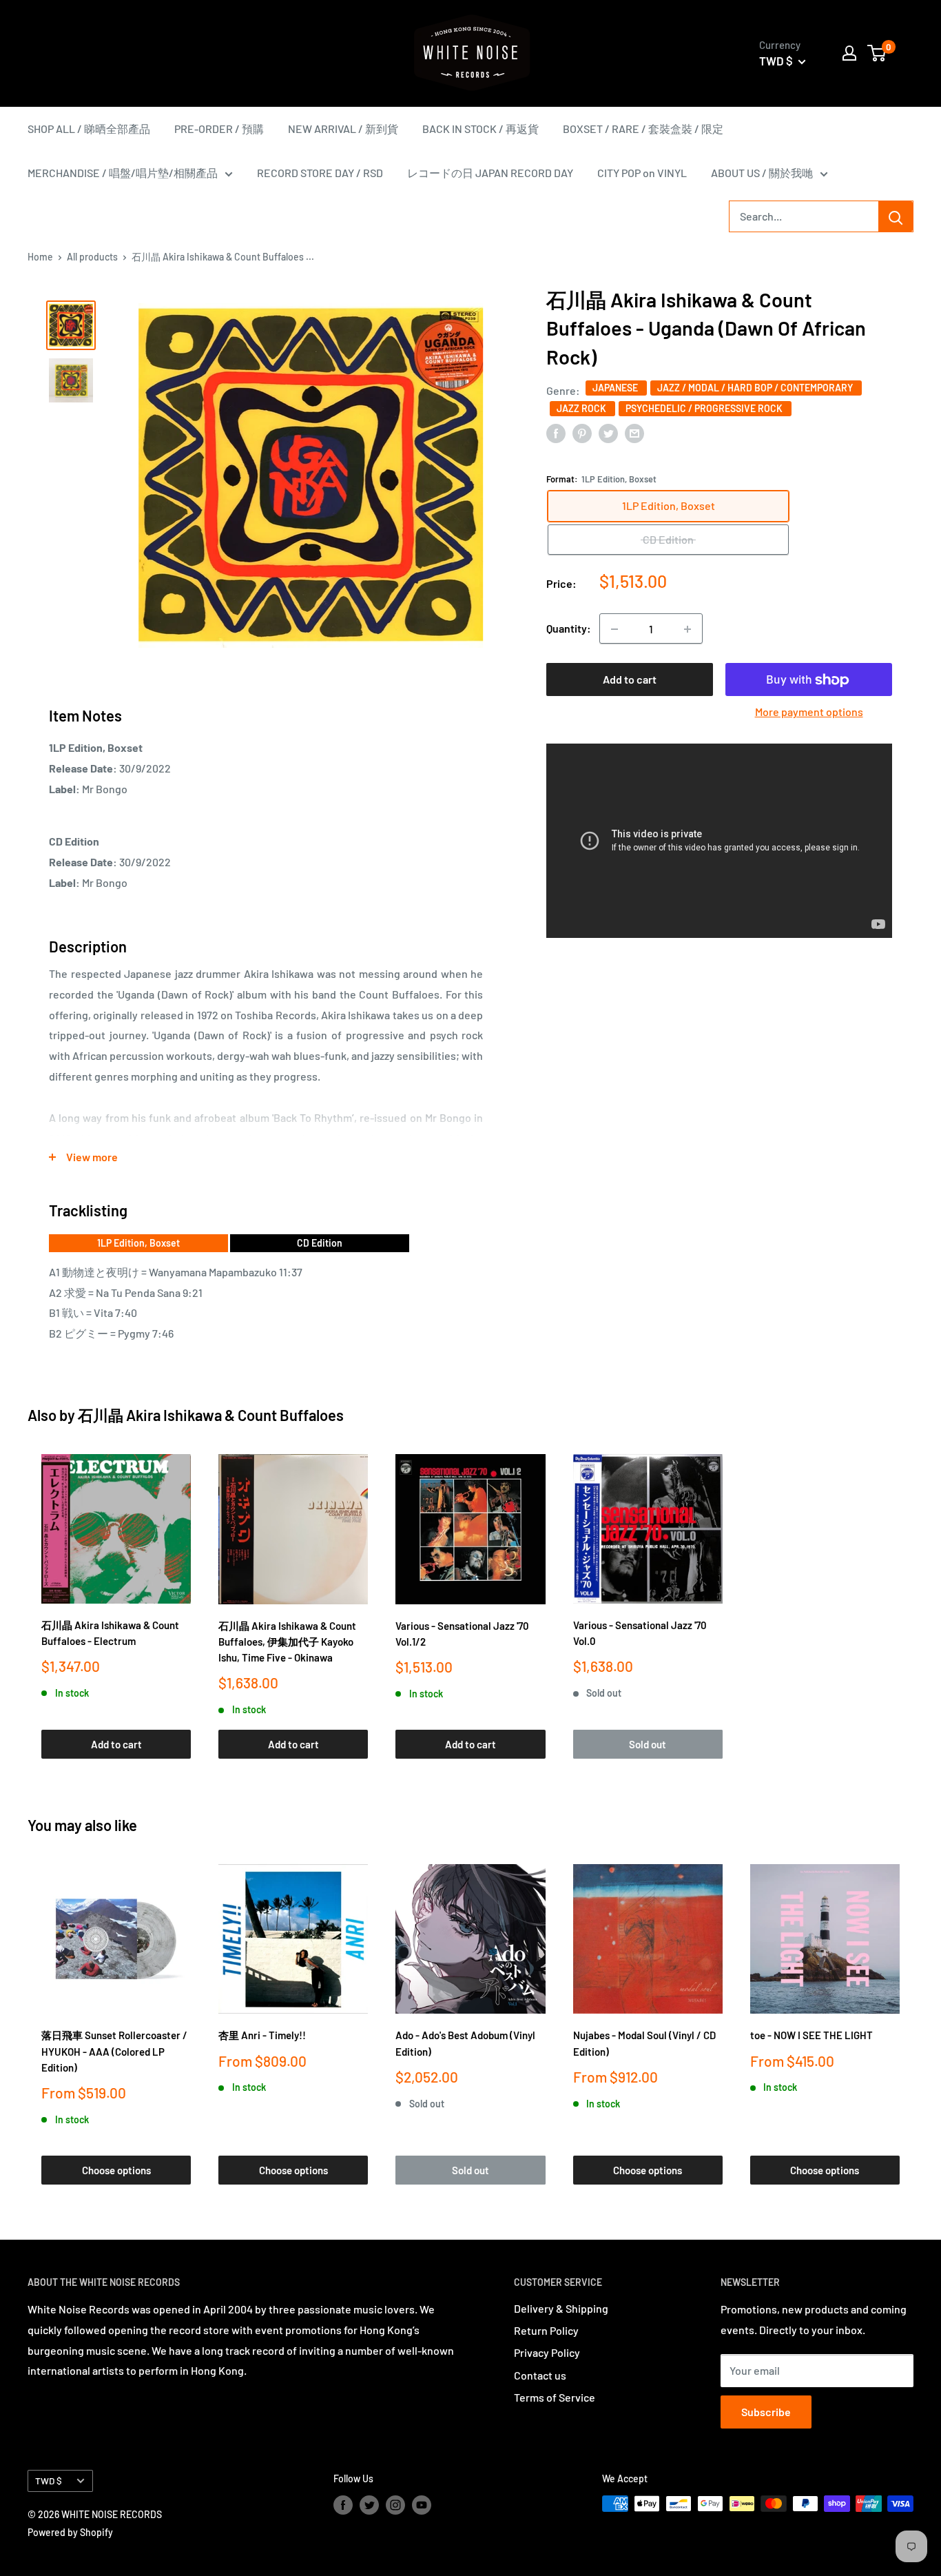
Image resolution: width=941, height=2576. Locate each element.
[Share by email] (634, 432)
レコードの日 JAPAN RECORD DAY (490, 173)
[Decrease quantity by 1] (614, 629)
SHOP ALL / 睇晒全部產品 (89, 129)
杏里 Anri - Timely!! (262, 2035)
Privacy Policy (547, 2352)
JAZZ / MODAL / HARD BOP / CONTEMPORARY (756, 388)
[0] (877, 53)
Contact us (540, 2375)
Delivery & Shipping (561, 2308)
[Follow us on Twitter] (369, 2505)
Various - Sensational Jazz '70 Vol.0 (640, 1633)
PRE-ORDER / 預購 (219, 129)
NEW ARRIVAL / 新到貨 (343, 129)
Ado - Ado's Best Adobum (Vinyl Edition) (465, 2043)
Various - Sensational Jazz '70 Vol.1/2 (462, 1634)
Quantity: (569, 629)
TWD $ (49, 2481)
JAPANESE (616, 388)
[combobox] (804, 216)
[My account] (849, 53)
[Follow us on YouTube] (422, 2505)
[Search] (896, 216)
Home (40, 257)
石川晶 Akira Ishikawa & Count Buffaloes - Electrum (110, 1633)
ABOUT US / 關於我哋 (762, 173)
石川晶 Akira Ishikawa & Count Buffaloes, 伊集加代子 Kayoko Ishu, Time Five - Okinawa (287, 1642)
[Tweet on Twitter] (608, 432)
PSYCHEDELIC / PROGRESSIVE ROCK (705, 408)
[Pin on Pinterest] (582, 432)
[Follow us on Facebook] (343, 2505)
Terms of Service (555, 2397)
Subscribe (766, 2412)
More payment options (809, 712)
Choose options (116, 2170)
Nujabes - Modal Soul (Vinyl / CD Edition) (644, 2043)
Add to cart (630, 680)
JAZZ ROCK (582, 408)
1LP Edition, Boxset (138, 1243)
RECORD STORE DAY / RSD (320, 173)
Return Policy (546, 2330)
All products (92, 257)
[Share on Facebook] (556, 432)
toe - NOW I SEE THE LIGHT (811, 2035)
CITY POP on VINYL (642, 173)
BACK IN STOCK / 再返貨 (480, 129)
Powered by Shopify (70, 2532)
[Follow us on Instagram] (395, 2505)
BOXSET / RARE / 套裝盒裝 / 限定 (643, 129)
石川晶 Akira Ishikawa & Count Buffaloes (211, 1415)
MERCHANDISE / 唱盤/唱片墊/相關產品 (123, 173)
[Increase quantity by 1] (687, 629)
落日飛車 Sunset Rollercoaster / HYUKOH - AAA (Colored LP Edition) (114, 2051)
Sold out (648, 1744)
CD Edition (320, 1243)
